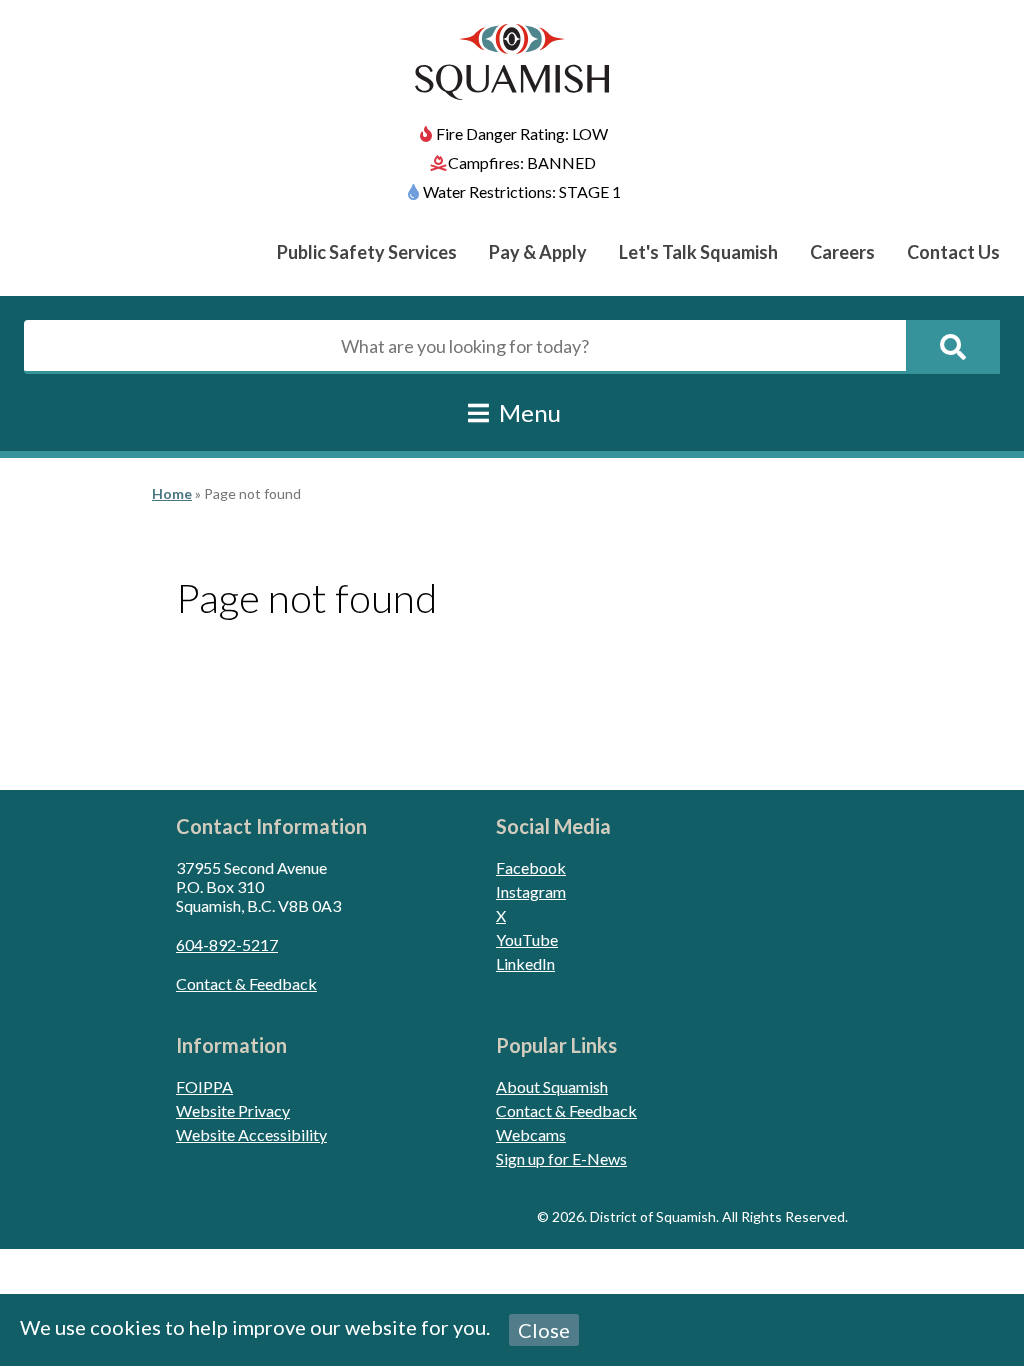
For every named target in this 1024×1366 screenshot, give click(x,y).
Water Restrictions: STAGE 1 (522, 191)
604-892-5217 (227, 944)
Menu (527, 412)
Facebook (531, 867)
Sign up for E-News (561, 1158)
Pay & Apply (538, 252)
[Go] (953, 347)
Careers (842, 252)
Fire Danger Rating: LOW (522, 133)
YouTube (527, 939)
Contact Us (953, 252)
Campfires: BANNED (522, 162)
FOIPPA (204, 1086)
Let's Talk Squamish (698, 252)
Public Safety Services (367, 252)
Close (544, 1330)
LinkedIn (525, 963)
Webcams (531, 1134)
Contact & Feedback (246, 983)
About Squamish (552, 1086)
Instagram (531, 891)
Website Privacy (233, 1110)
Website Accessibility (251, 1134)
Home (172, 493)
